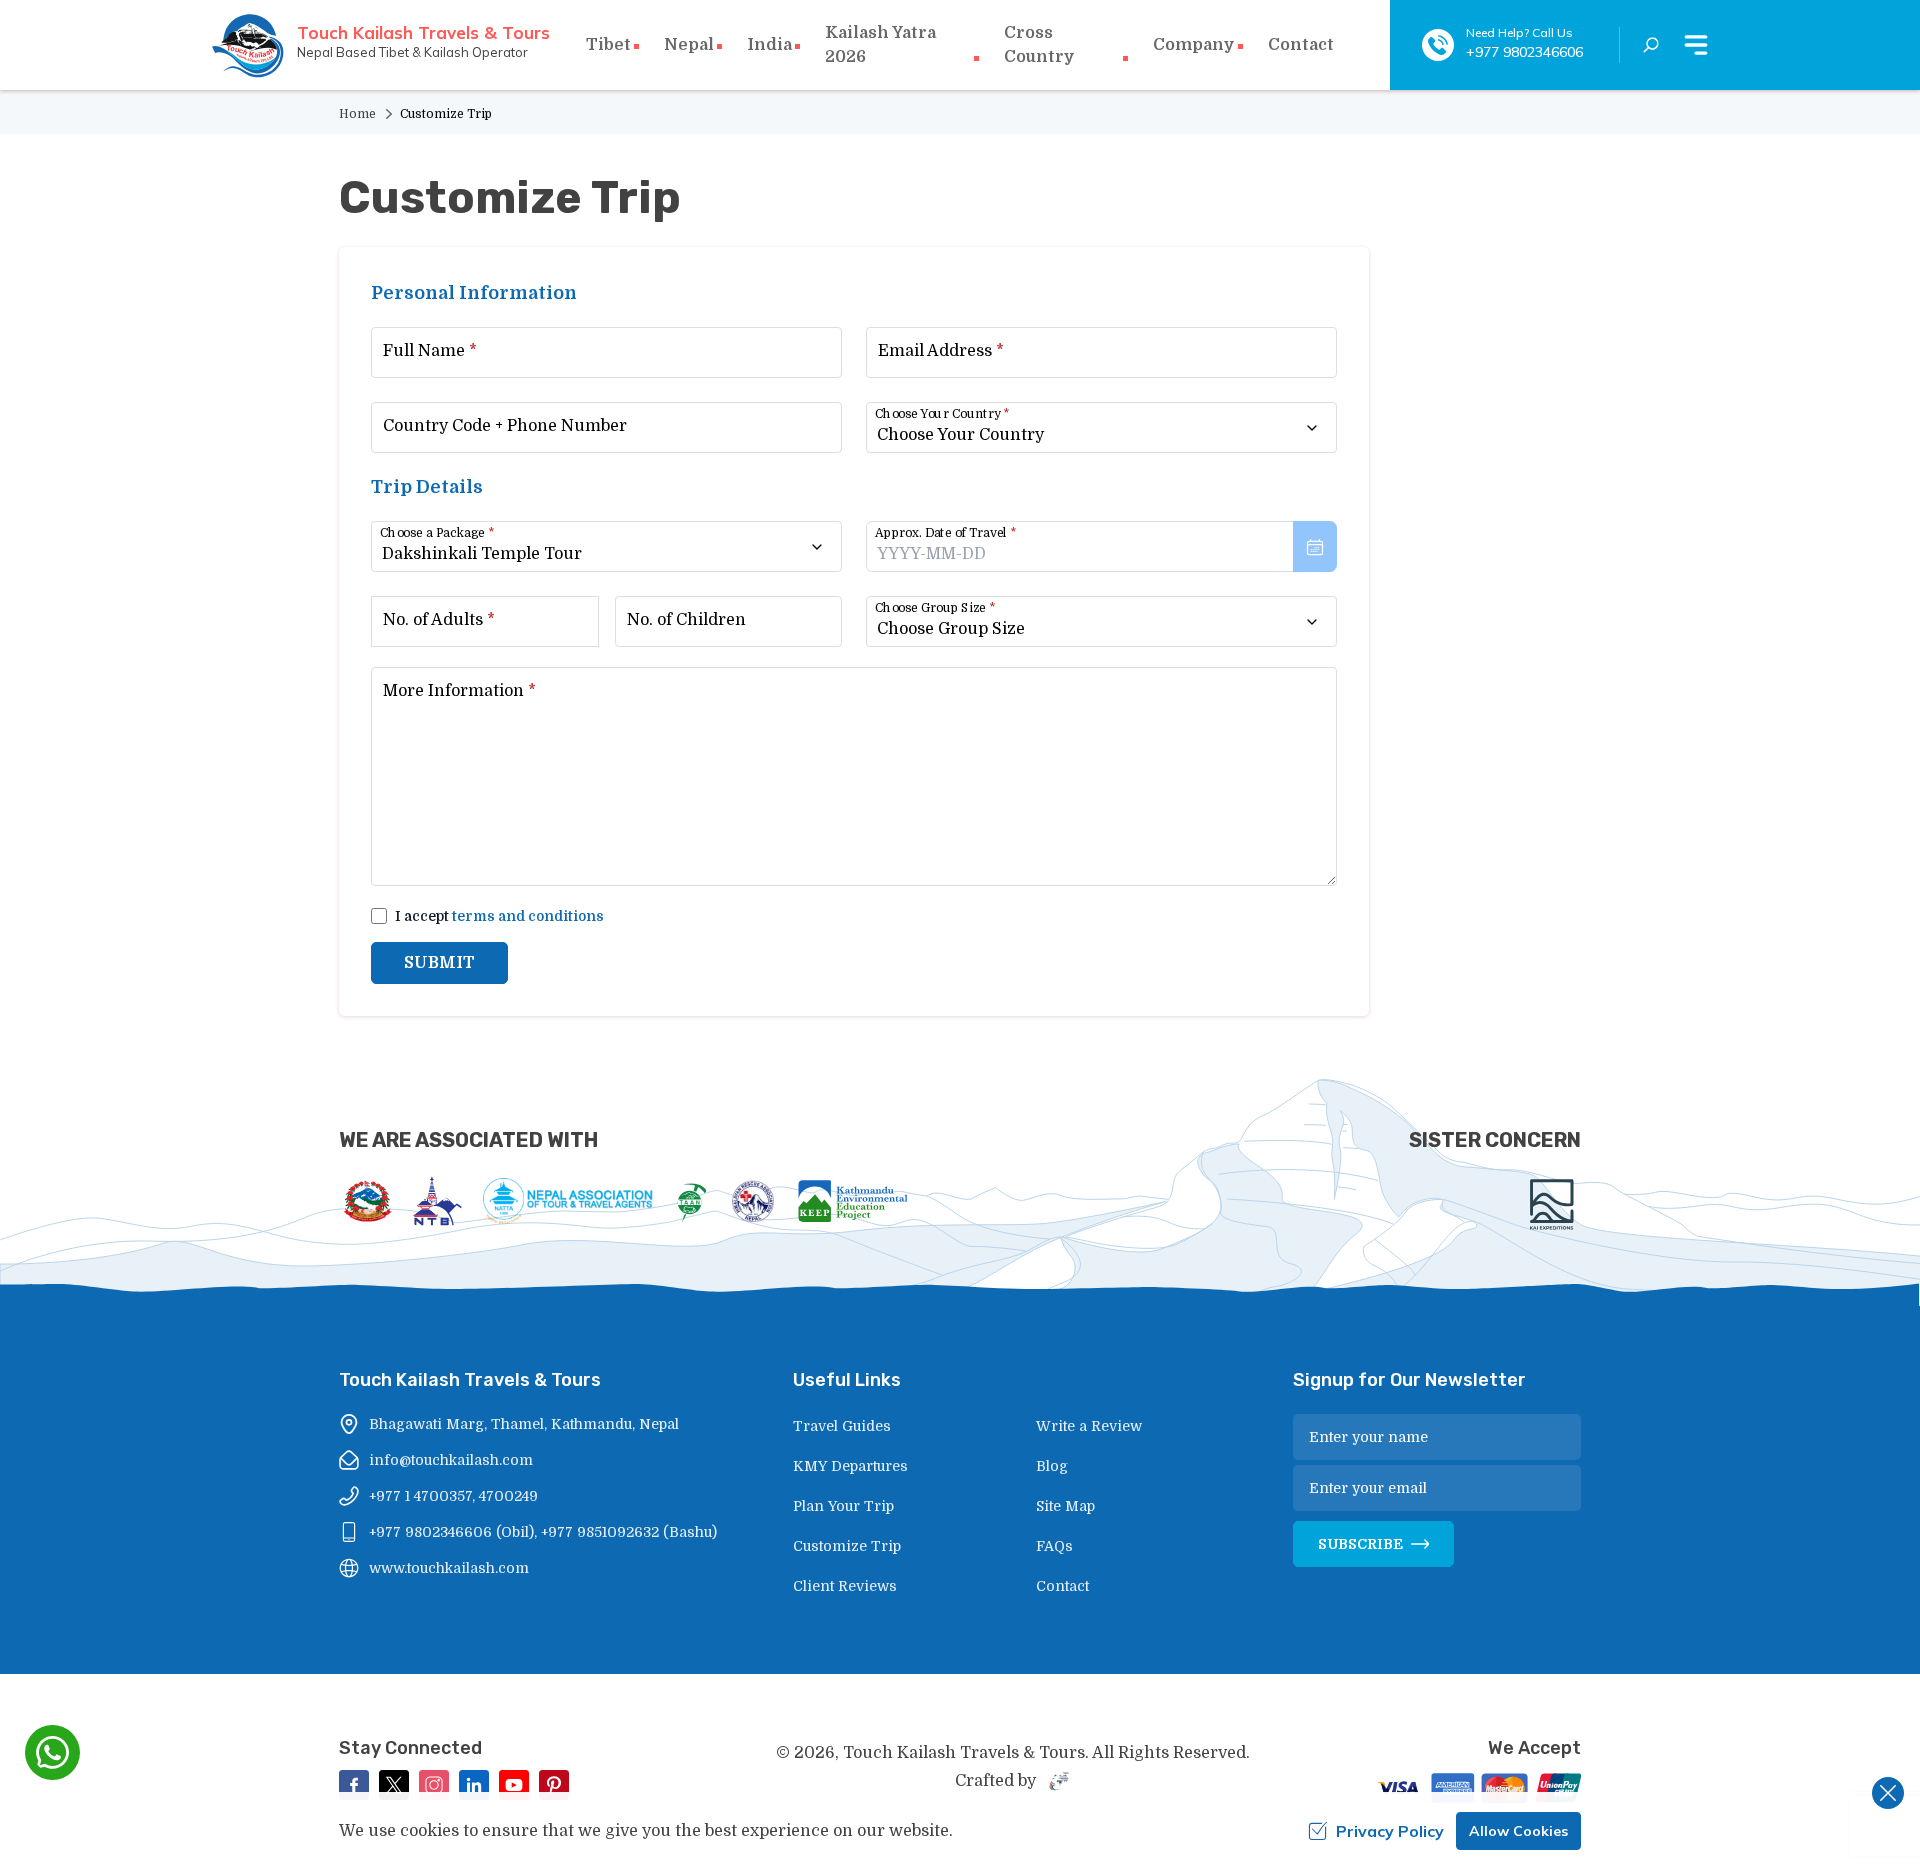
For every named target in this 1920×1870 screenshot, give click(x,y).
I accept (499, 916)
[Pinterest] (554, 1785)
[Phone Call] (1438, 45)
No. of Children (686, 620)
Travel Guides (842, 1426)
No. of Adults (439, 620)
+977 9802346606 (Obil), (453, 1532)
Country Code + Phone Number (505, 426)
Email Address (941, 351)
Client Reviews (845, 1586)
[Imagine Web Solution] (1056, 1781)
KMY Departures (850, 1466)
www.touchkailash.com (449, 1568)
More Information (459, 691)
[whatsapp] (52, 1752)
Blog (1052, 1466)
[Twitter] (394, 1785)
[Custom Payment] (1476, 1790)
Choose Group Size (935, 608)
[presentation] (1101, 546)
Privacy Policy (1390, 1831)
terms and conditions (528, 916)
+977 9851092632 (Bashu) (629, 1532)
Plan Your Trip (843, 1506)
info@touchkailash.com (451, 1460)
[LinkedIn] (474, 1785)
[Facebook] (354, 1785)
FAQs (1054, 1546)
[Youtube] (514, 1785)
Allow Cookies (1518, 1831)
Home (357, 114)
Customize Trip (847, 1546)
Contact (1301, 45)
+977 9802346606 (1524, 52)
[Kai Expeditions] (1552, 1204)
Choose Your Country (942, 414)
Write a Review (1089, 1426)
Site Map (1065, 1506)
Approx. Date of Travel (945, 533)
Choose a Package (437, 533)
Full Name (430, 351)
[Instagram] (434, 1785)
